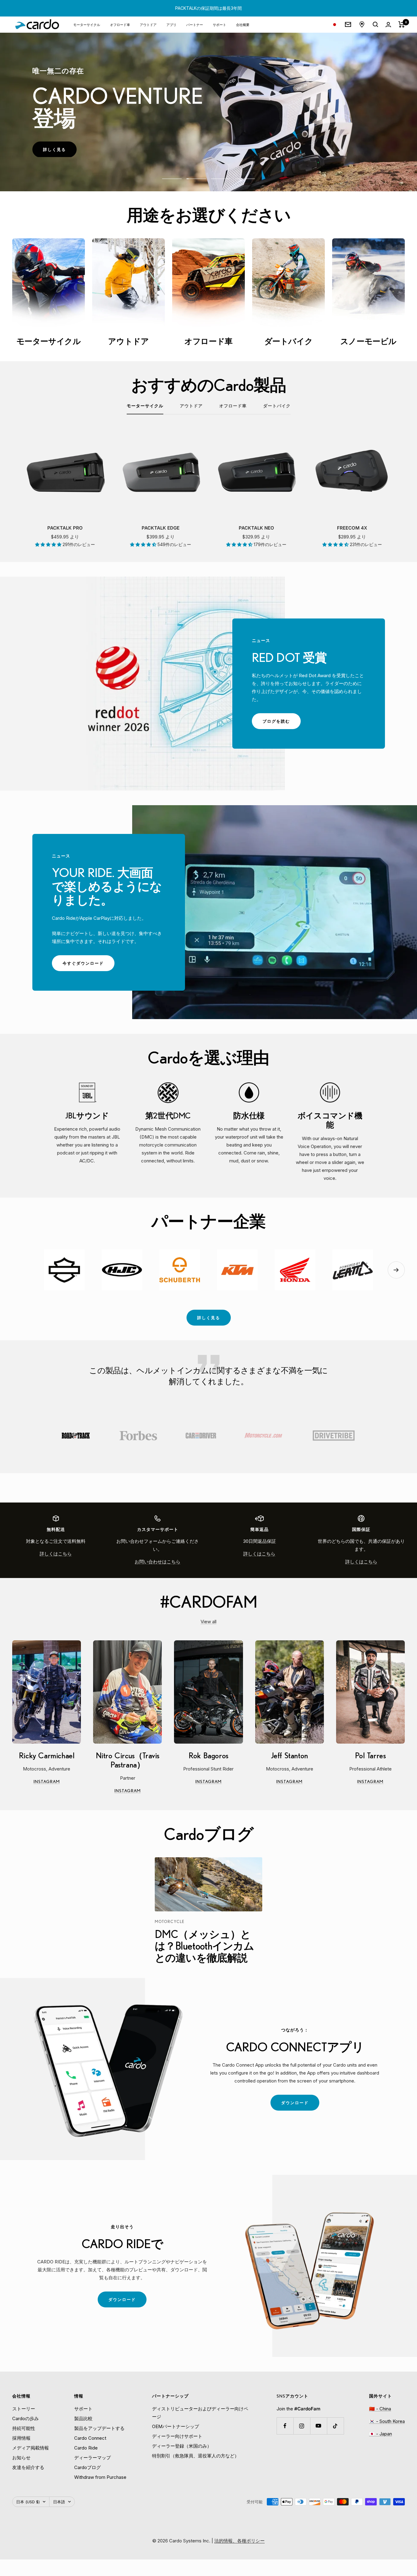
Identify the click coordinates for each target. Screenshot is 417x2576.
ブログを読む (281, 724)
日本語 (59, 2502)
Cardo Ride (86, 2448)
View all (209, 1622)
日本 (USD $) (28, 2502)
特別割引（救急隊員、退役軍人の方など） (196, 2456)
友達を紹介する (28, 2467)
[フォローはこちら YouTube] (319, 2426)
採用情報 (21, 2438)
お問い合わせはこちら (158, 1562)
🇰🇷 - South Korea (387, 2421)
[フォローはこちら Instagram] (302, 2426)
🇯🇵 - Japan (381, 2434)
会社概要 (243, 24)
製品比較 (83, 2418)
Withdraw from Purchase (100, 2477)
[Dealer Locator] (362, 24)
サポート (219, 24)
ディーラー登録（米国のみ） (182, 2446)
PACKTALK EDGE (161, 528)
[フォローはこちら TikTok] (335, 2426)
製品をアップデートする (99, 2428)
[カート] (402, 24)
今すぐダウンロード (89, 966)
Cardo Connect (90, 2438)
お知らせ (21, 2458)
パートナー (195, 24)
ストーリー (24, 2409)
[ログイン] (388, 25)
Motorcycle (170, 1921)
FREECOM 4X (352, 528)
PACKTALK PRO (65, 528)
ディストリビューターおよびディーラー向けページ (200, 2413)
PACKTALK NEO (256, 528)
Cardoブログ (87, 2467)
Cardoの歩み (25, 2418)
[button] (49, 544)
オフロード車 (120, 24)
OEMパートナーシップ (176, 2426)
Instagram (57, 1782)
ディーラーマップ (92, 2458)
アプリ (171, 24)
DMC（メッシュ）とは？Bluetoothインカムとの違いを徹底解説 (205, 1946)
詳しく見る (60, 152)
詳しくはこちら (56, 1554)
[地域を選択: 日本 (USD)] (335, 25)
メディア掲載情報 (31, 2448)
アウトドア (148, 24)
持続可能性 (24, 2428)
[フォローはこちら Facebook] (285, 2426)
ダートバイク (277, 406)
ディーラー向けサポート (177, 2436)
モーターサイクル (87, 24)
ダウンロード (300, 2105)
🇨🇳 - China (380, 2409)
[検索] (375, 24)
